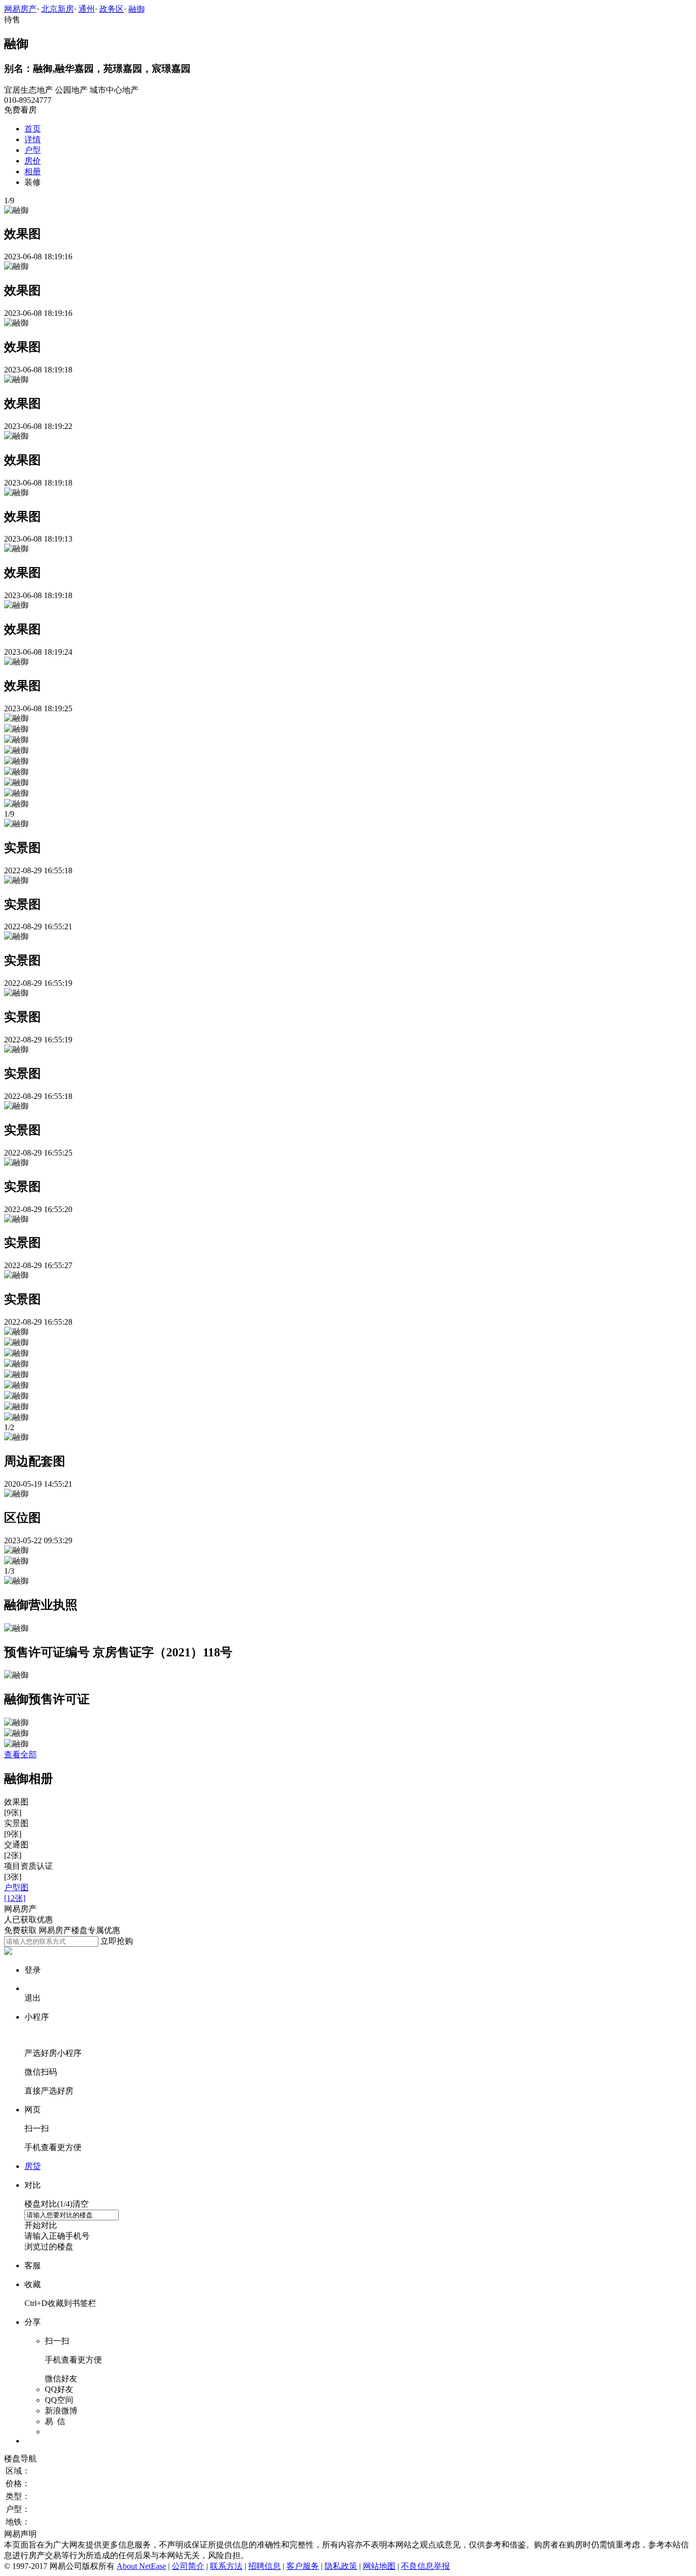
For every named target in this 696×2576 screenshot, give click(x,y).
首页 (33, 129)
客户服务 (303, 2566)
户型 (33, 150)
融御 (137, 9)
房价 (33, 161)
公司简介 (188, 2566)
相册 (33, 171)
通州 (87, 9)
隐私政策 (341, 2566)
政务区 (112, 9)
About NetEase (141, 2566)
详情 (33, 139)
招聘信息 (264, 2566)
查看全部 (20, 1754)
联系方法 (226, 2566)
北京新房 (58, 9)
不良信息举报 (425, 2566)
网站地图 (379, 2566)
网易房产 (20, 9)
